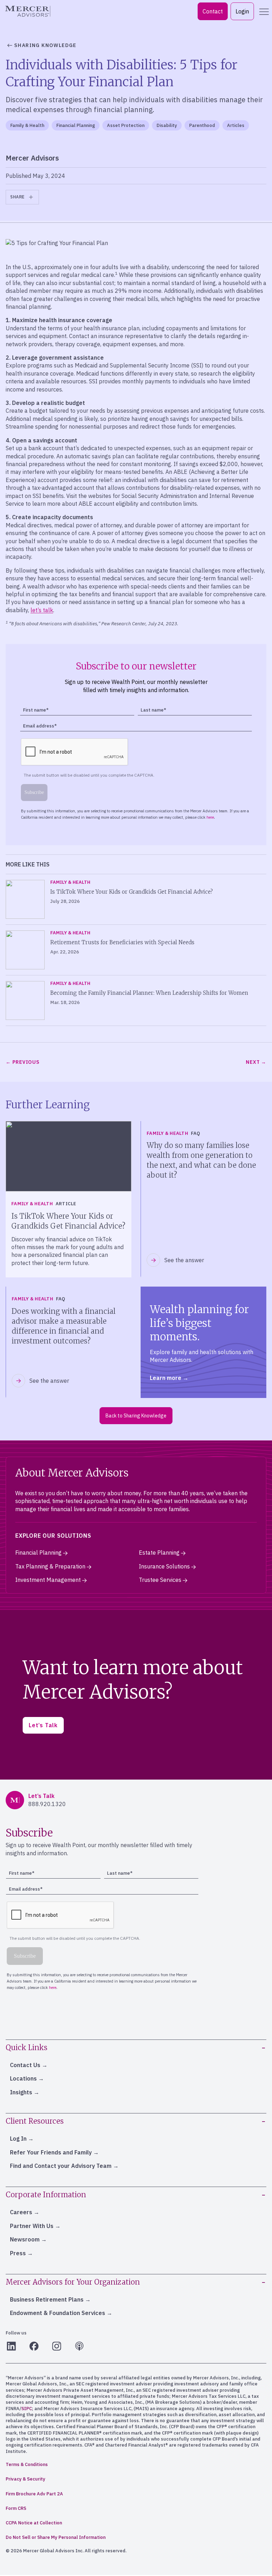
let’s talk (42, 610)
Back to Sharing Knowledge (136, 1416)
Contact (213, 11)
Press (18, 2253)
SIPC (27, 2409)
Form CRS (16, 2508)
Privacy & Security (25, 2479)
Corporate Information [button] (46, 2195)
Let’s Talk (43, 1725)
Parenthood (202, 125)
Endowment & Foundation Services (58, 2313)
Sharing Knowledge (45, 45)
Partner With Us (32, 2226)
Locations (23, 2078)
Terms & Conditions (27, 2464)
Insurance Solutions (164, 1566)
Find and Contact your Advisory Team (61, 2166)
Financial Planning (76, 125)
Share (18, 197)
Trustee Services (160, 1580)
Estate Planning (159, 1553)
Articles (236, 125)
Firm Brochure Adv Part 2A (34, 2494)
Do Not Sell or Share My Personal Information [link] (56, 2537)
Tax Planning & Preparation (50, 1566)
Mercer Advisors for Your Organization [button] (73, 2282)
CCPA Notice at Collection (34, 2523)
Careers (21, 2212)
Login (242, 11)
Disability (167, 125)
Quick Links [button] (27, 2047)
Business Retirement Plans (47, 2299)
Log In (18, 2139)
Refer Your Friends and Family (51, 2152)
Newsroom (25, 2239)
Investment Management (48, 1580)
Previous (26, 1062)
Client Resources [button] (35, 2121)
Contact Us (25, 2065)
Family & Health (27, 125)
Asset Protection (126, 125)
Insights (21, 2092)
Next (253, 1062)
